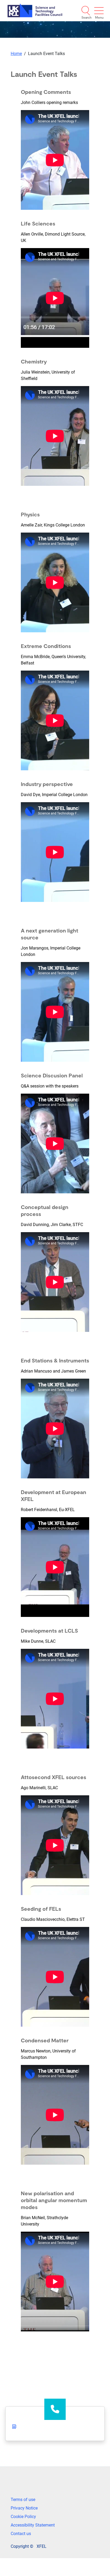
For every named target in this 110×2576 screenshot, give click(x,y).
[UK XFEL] (35, 10)
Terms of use (23, 2500)
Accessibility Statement (33, 2525)
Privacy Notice (24, 2508)
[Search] (86, 11)
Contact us (21, 2534)
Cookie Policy (23, 2517)
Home (16, 54)
